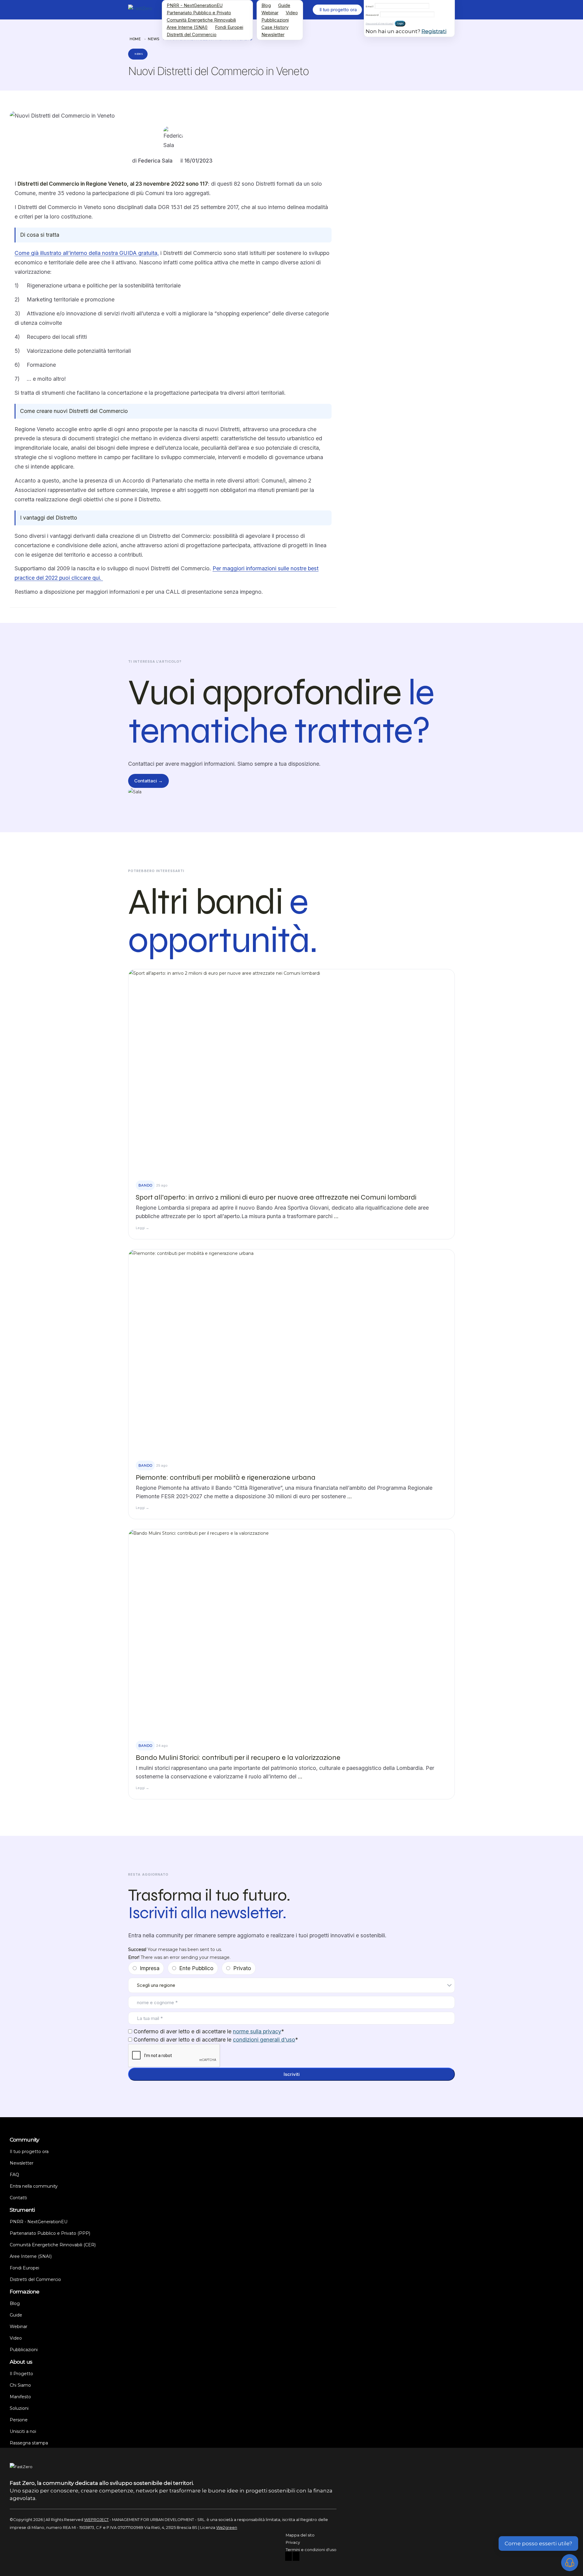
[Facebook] (288, 2557)
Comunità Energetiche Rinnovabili (201, 20)
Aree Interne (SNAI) (187, 27)
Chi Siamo (20, 2385)
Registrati (434, 31)
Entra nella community (34, 2186)
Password (372, 15)
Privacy (293, 2542)
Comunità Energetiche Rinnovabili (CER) (53, 2245)
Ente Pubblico (196, 1968)
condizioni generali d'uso (264, 2040)
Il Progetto (21, 2374)
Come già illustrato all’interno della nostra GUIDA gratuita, (87, 253)
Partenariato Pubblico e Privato (199, 13)
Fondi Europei (229, 27)
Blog (266, 5)
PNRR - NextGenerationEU (195, 5)
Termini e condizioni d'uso (311, 2550)
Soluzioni (19, 2408)
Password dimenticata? (380, 24)
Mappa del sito (300, 2535)
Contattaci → (148, 781)
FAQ (14, 2175)
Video (292, 13)
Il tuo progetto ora (29, 2152)
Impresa (150, 1968)
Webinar (270, 13)
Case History (275, 27)
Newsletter (273, 34)
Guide (284, 5)
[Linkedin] (296, 2557)
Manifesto (20, 2397)
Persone (19, 2420)
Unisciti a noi (23, 2431)
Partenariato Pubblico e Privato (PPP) (50, 2233)
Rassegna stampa (29, 2443)
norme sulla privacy (257, 2031)
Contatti (18, 2198)
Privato (242, 1968)
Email (370, 6)
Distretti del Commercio (192, 34)
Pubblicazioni (275, 20)
